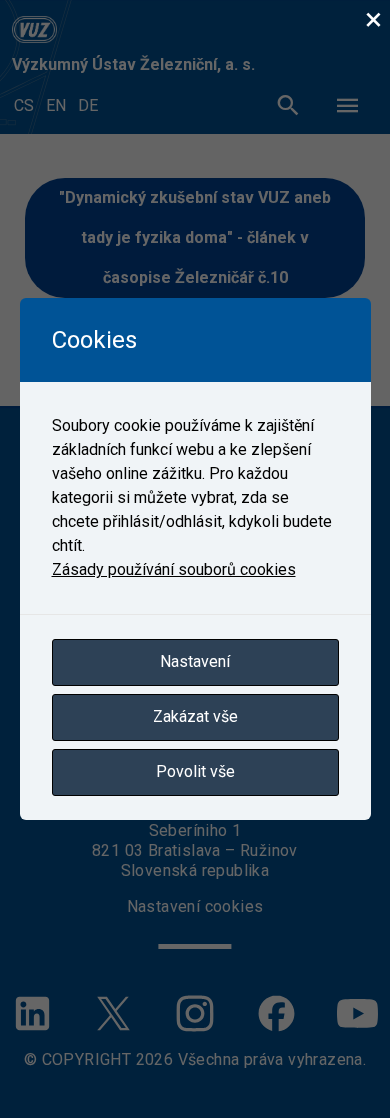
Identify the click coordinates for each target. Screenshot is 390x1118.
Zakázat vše (195, 716)
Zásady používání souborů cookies (174, 569)
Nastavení (195, 661)
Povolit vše (195, 771)
